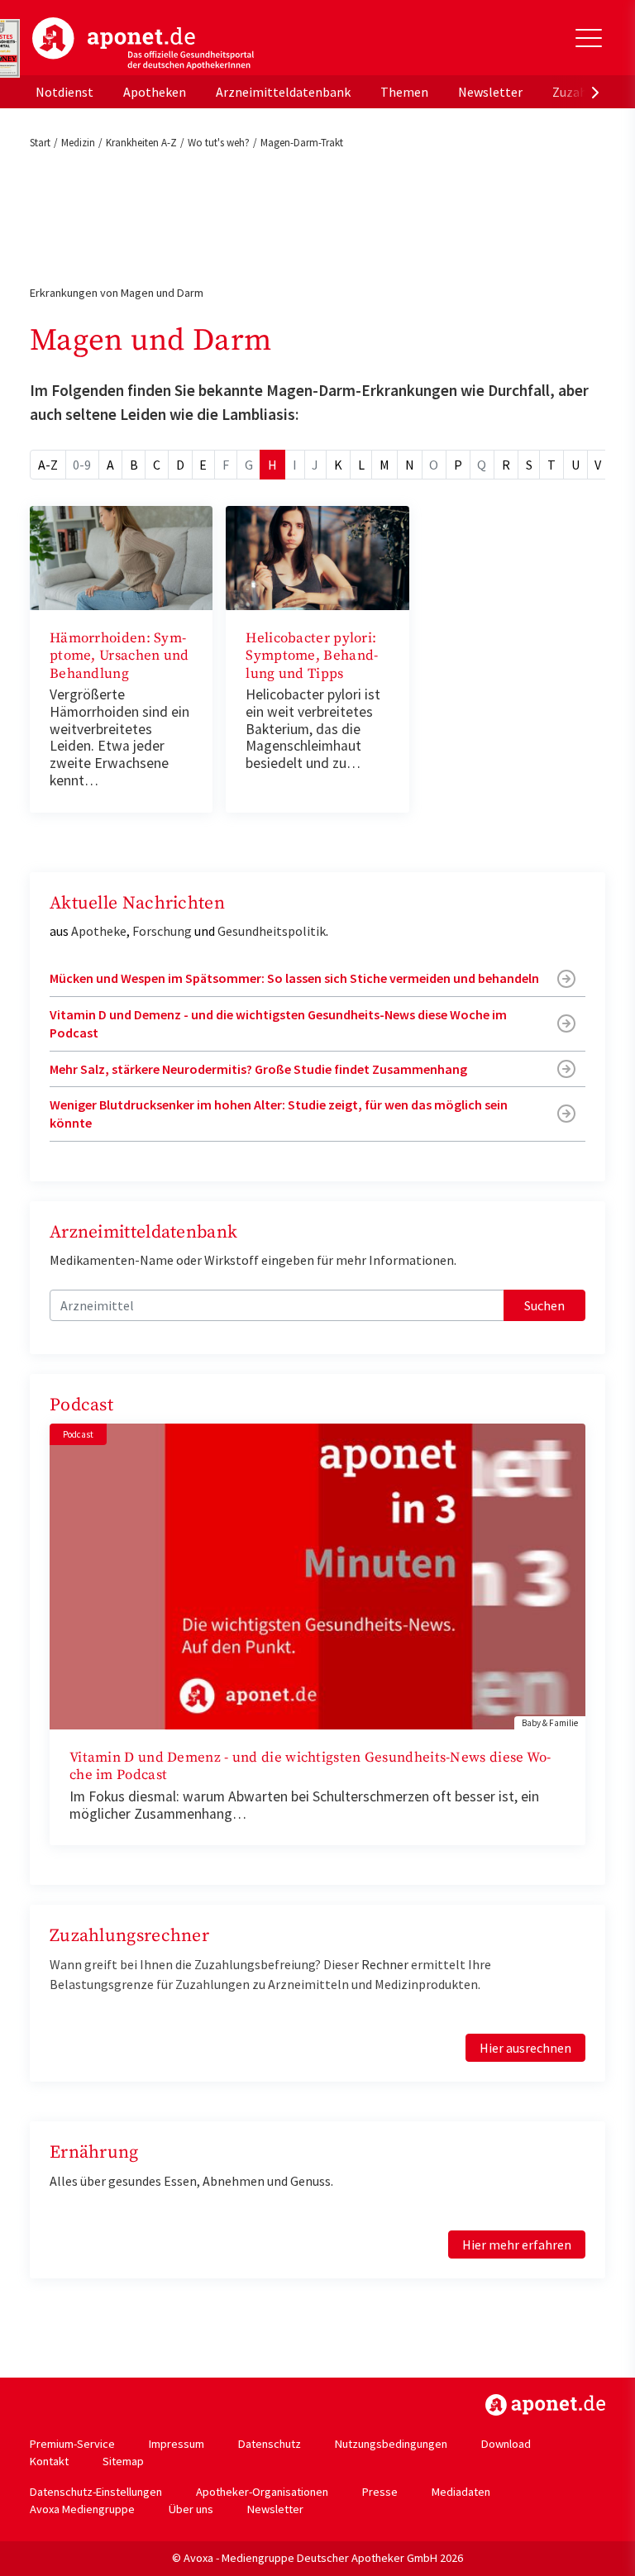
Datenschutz (270, 2444)
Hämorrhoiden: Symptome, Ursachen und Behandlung (119, 656)
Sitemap (123, 2461)
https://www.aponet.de (545, 2405)
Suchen (544, 1305)
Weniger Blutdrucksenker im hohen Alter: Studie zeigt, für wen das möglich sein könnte (279, 1114)
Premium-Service (72, 2444)
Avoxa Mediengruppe (82, 2509)
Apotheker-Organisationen (262, 2492)
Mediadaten (461, 2492)
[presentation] (595, 92)
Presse (380, 2492)
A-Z (48, 465)
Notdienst (64, 92)
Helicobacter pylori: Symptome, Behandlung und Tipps (312, 656)
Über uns (191, 2509)
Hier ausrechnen (525, 2048)
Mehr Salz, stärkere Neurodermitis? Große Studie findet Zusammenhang (258, 1069)
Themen (404, 92)
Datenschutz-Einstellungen (96, 2492)
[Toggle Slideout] (589, 38)
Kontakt (49, 2461)
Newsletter (490, 92)
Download (506, 2444)
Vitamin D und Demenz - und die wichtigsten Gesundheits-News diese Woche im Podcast (278, 1023)
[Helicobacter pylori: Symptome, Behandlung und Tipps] (317, 556)
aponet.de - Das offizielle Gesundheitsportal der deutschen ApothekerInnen (143, 44)
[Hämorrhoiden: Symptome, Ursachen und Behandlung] (121, 556)
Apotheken (155, 92)
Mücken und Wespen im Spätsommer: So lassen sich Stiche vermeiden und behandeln (294, 978)
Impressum (177, 2444)
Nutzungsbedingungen (391, 2444)
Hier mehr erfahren (517, 2244)
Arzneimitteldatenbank (283, 92)
